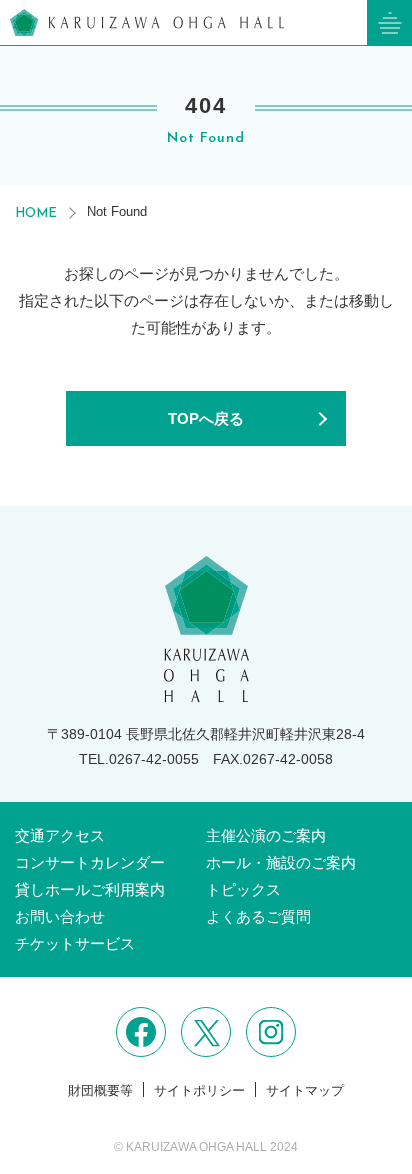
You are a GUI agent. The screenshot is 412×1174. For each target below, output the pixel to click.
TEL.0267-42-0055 (139, 759)
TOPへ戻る (206, 418)
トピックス (243, 889)
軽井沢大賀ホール (147, 22)
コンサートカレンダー (90, 862)
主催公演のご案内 (266, 835)
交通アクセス (60, 835)
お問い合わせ (60, 916)
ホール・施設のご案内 (281, 862)
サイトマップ (305, 1090)
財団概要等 (100, 1090)
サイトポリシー (199, 1090)
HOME (36, 213)
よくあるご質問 (258, 916)
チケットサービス (75, 943)
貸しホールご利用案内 (90, 889)
